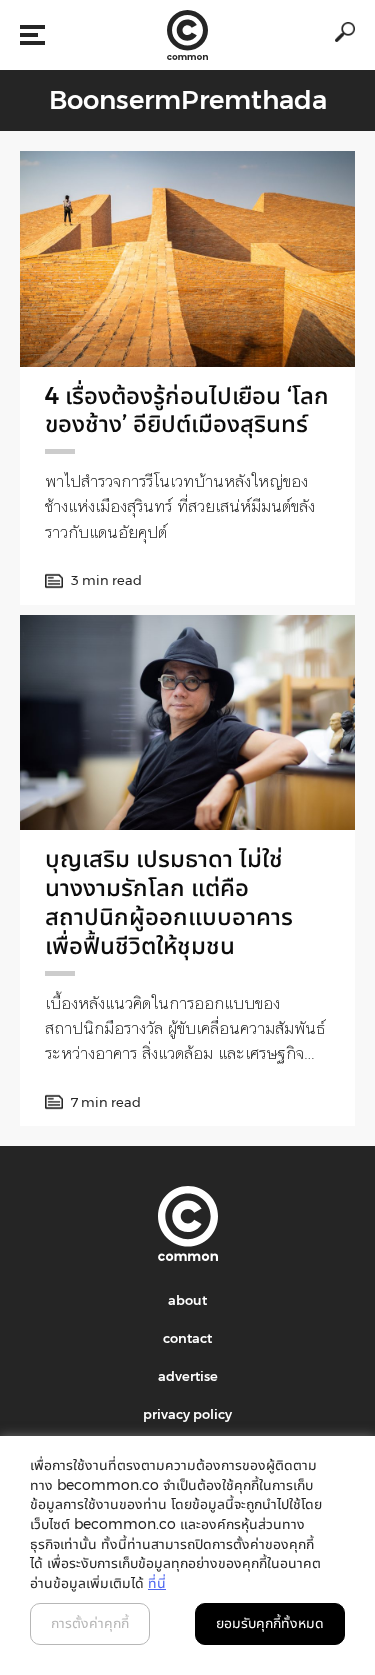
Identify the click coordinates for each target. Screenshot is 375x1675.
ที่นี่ (157, 1583)
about (187, 1300)
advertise (188, 1376)
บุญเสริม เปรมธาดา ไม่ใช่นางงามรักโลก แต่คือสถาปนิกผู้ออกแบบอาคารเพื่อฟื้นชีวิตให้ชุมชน (169, 901)
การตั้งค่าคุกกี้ (90, 1623)
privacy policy (187, 1414)
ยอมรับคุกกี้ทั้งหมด (270, 1623)
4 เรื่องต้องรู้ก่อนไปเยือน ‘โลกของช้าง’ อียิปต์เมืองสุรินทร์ (187, 410)
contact (187, 1338)
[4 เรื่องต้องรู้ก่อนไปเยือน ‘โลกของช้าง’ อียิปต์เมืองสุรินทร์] (187, 258)
